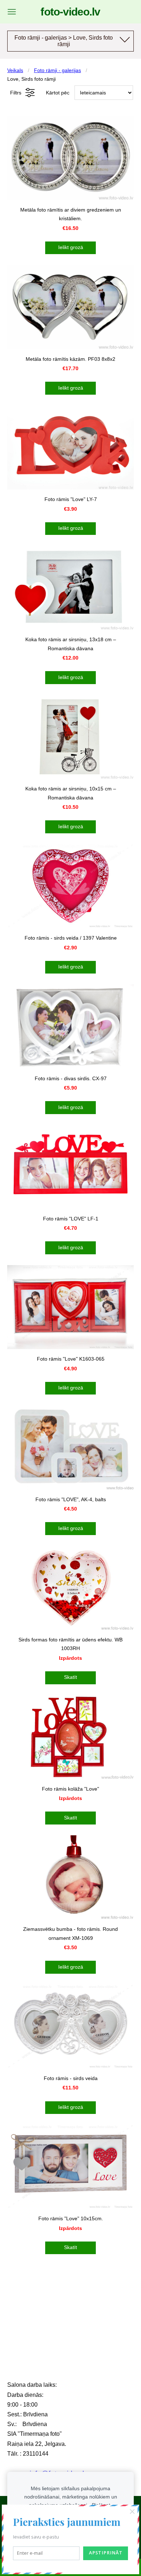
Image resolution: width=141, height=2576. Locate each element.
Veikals (15, 70)
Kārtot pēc (58, 93)
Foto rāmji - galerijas (57, 70)
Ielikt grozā (71, 247)
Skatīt (70, 1677)
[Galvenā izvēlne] (12, 12)
